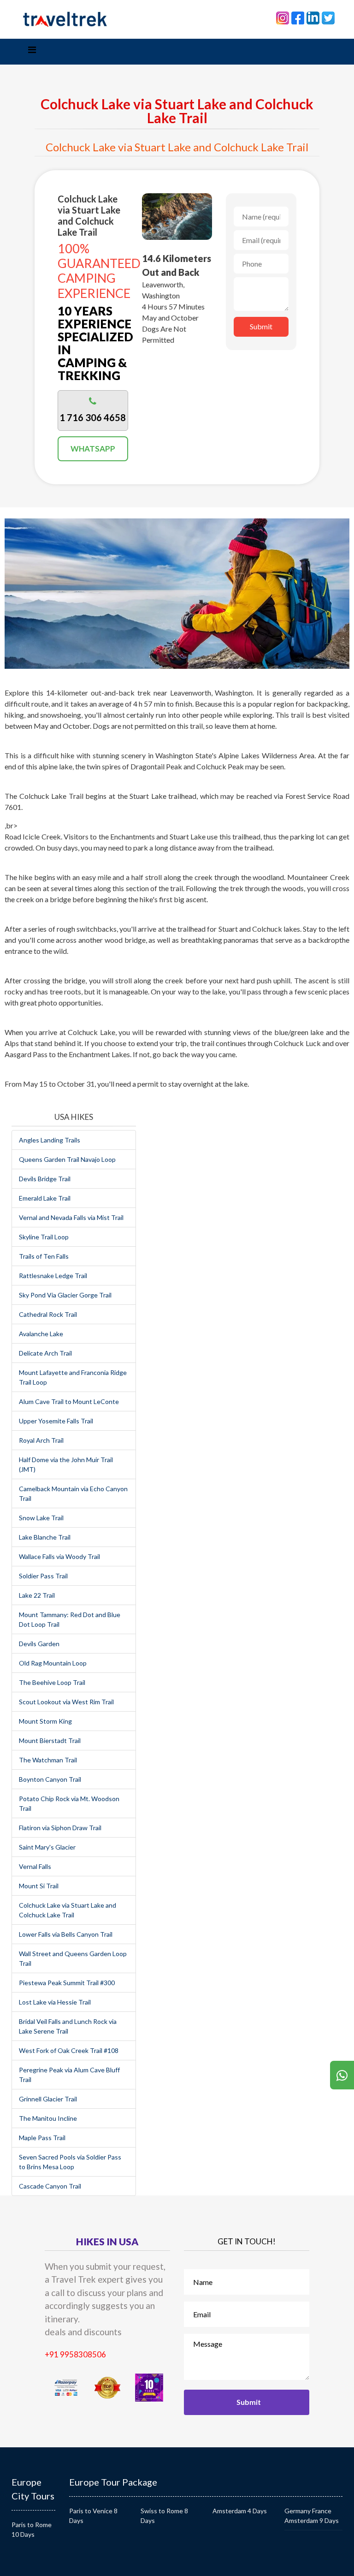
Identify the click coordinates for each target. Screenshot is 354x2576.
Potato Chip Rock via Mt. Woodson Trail (69, 1803)
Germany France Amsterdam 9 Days (312, 2516)
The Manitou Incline (48, 2118)
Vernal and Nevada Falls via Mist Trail (71, 1217)
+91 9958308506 (75, 2354)
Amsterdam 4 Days (240, 2511)
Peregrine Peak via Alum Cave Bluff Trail (69, 2075)
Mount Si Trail (39, 1886)
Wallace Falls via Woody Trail (59, 1556)
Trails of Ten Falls (44, 1256)
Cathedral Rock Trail (48, 1314)
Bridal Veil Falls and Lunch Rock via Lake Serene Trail (68, 2026)
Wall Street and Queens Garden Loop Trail (73, 1958)
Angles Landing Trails (50, 1140)
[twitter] (328, 17)
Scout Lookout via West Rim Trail (66, 1702)
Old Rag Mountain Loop (53, 1663)
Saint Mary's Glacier (47, 1847)
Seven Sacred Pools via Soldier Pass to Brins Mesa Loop (70, 2162)
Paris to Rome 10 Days (32, 2529)
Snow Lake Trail (41, 1518)
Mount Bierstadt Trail (50, 1740)
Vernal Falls (35, 1866)
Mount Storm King (45, 1721)
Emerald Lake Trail (45, 1198)
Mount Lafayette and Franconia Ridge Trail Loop (73, 1377)
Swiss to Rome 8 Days (164, 2516)
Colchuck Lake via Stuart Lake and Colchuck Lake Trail (68, 1910)
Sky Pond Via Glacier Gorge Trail (65, 1295)
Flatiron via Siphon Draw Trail (60, 1828)
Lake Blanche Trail (45, 1537)
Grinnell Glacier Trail (48, 2099)
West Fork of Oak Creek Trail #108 (69, 2050)
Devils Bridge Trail (45, 1179)
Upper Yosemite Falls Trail (56, 1421)
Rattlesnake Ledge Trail (53, 1276)
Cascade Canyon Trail (50, 2186)
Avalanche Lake (41, 1334)
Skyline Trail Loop (44, 1237)
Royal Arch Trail (41, 1440)
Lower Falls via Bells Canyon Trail (66, 1934)
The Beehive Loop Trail (52, 1682)
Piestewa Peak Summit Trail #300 (67, 1983)
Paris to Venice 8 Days (93, 2516)
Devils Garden (39, 1644)
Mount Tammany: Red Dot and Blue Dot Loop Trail (70, 1619)
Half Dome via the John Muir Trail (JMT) (66, 1464)
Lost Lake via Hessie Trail (55, 2002)
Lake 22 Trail (37, 1595)
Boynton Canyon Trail (50, 1779)
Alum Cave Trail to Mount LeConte (69, 1401)
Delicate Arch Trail (45, 1353)
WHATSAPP (93, 449)
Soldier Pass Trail (43, 1576)
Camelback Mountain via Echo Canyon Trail (73, 1493)
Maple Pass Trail (42, 2138)
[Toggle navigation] (32, 52)
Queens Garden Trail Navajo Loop (67, 1159)
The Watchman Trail (48, 1760)
